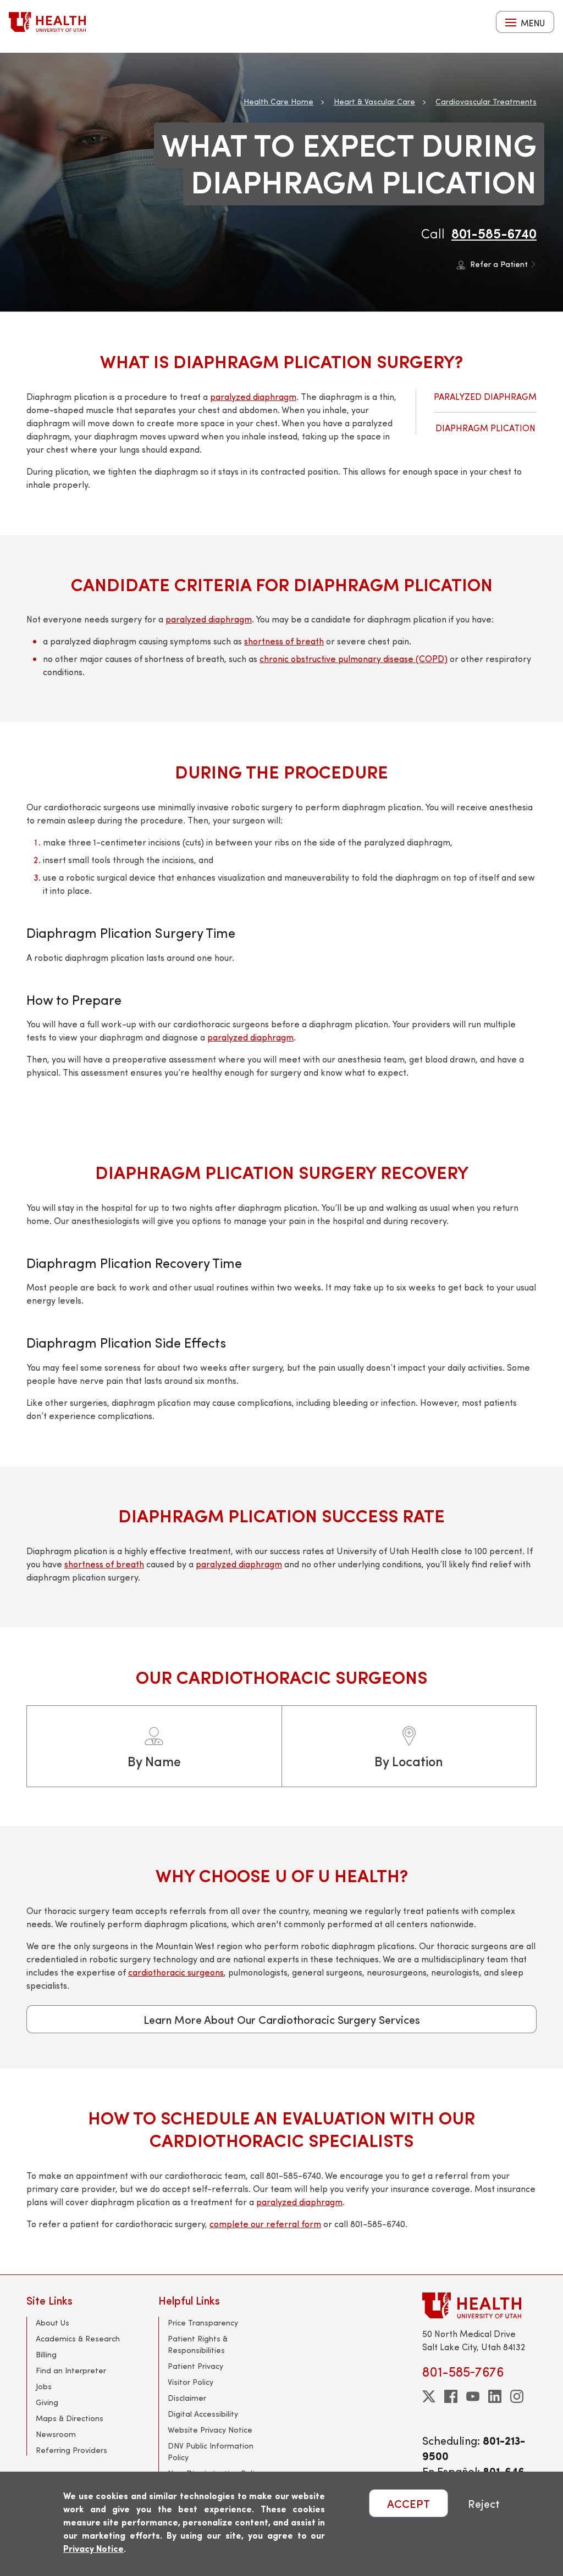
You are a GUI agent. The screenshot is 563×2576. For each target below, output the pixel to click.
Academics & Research (78, 2338)
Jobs (44, 2386)
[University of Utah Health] (47, 22)
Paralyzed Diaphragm (485, 396)
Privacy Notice (93, 2548)
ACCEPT (409, 2503)
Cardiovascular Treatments (486, 101)
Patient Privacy (195, 2366)
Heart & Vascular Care (374, 101)
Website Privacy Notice (210, 2430)
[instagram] (517, 2396)
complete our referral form (265, 2224)
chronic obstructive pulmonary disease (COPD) (354, 658)
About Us (53, 2322)
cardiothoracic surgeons (176, 1972)
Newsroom (56, 2434)
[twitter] (429, 2396)
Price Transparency (203, 2322)
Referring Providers (71, 2450)
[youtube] (473, 2396)
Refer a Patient (499, 264)
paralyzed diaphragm (253, 396)
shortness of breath (284, 641)
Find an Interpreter (71, 2370)
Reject (484, 2503)
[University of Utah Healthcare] (479, 2305)
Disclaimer (187, 2398)
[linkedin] (495, 2396)
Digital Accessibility (203, 2414)
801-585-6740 (494, 233)
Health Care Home (278, 101)
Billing (46, 2354)
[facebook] (451, 2396)
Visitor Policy (191, 2382)
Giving (47, 2402)
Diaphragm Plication (485, 428)
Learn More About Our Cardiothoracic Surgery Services (282, 2019)
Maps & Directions (70, 2418)
